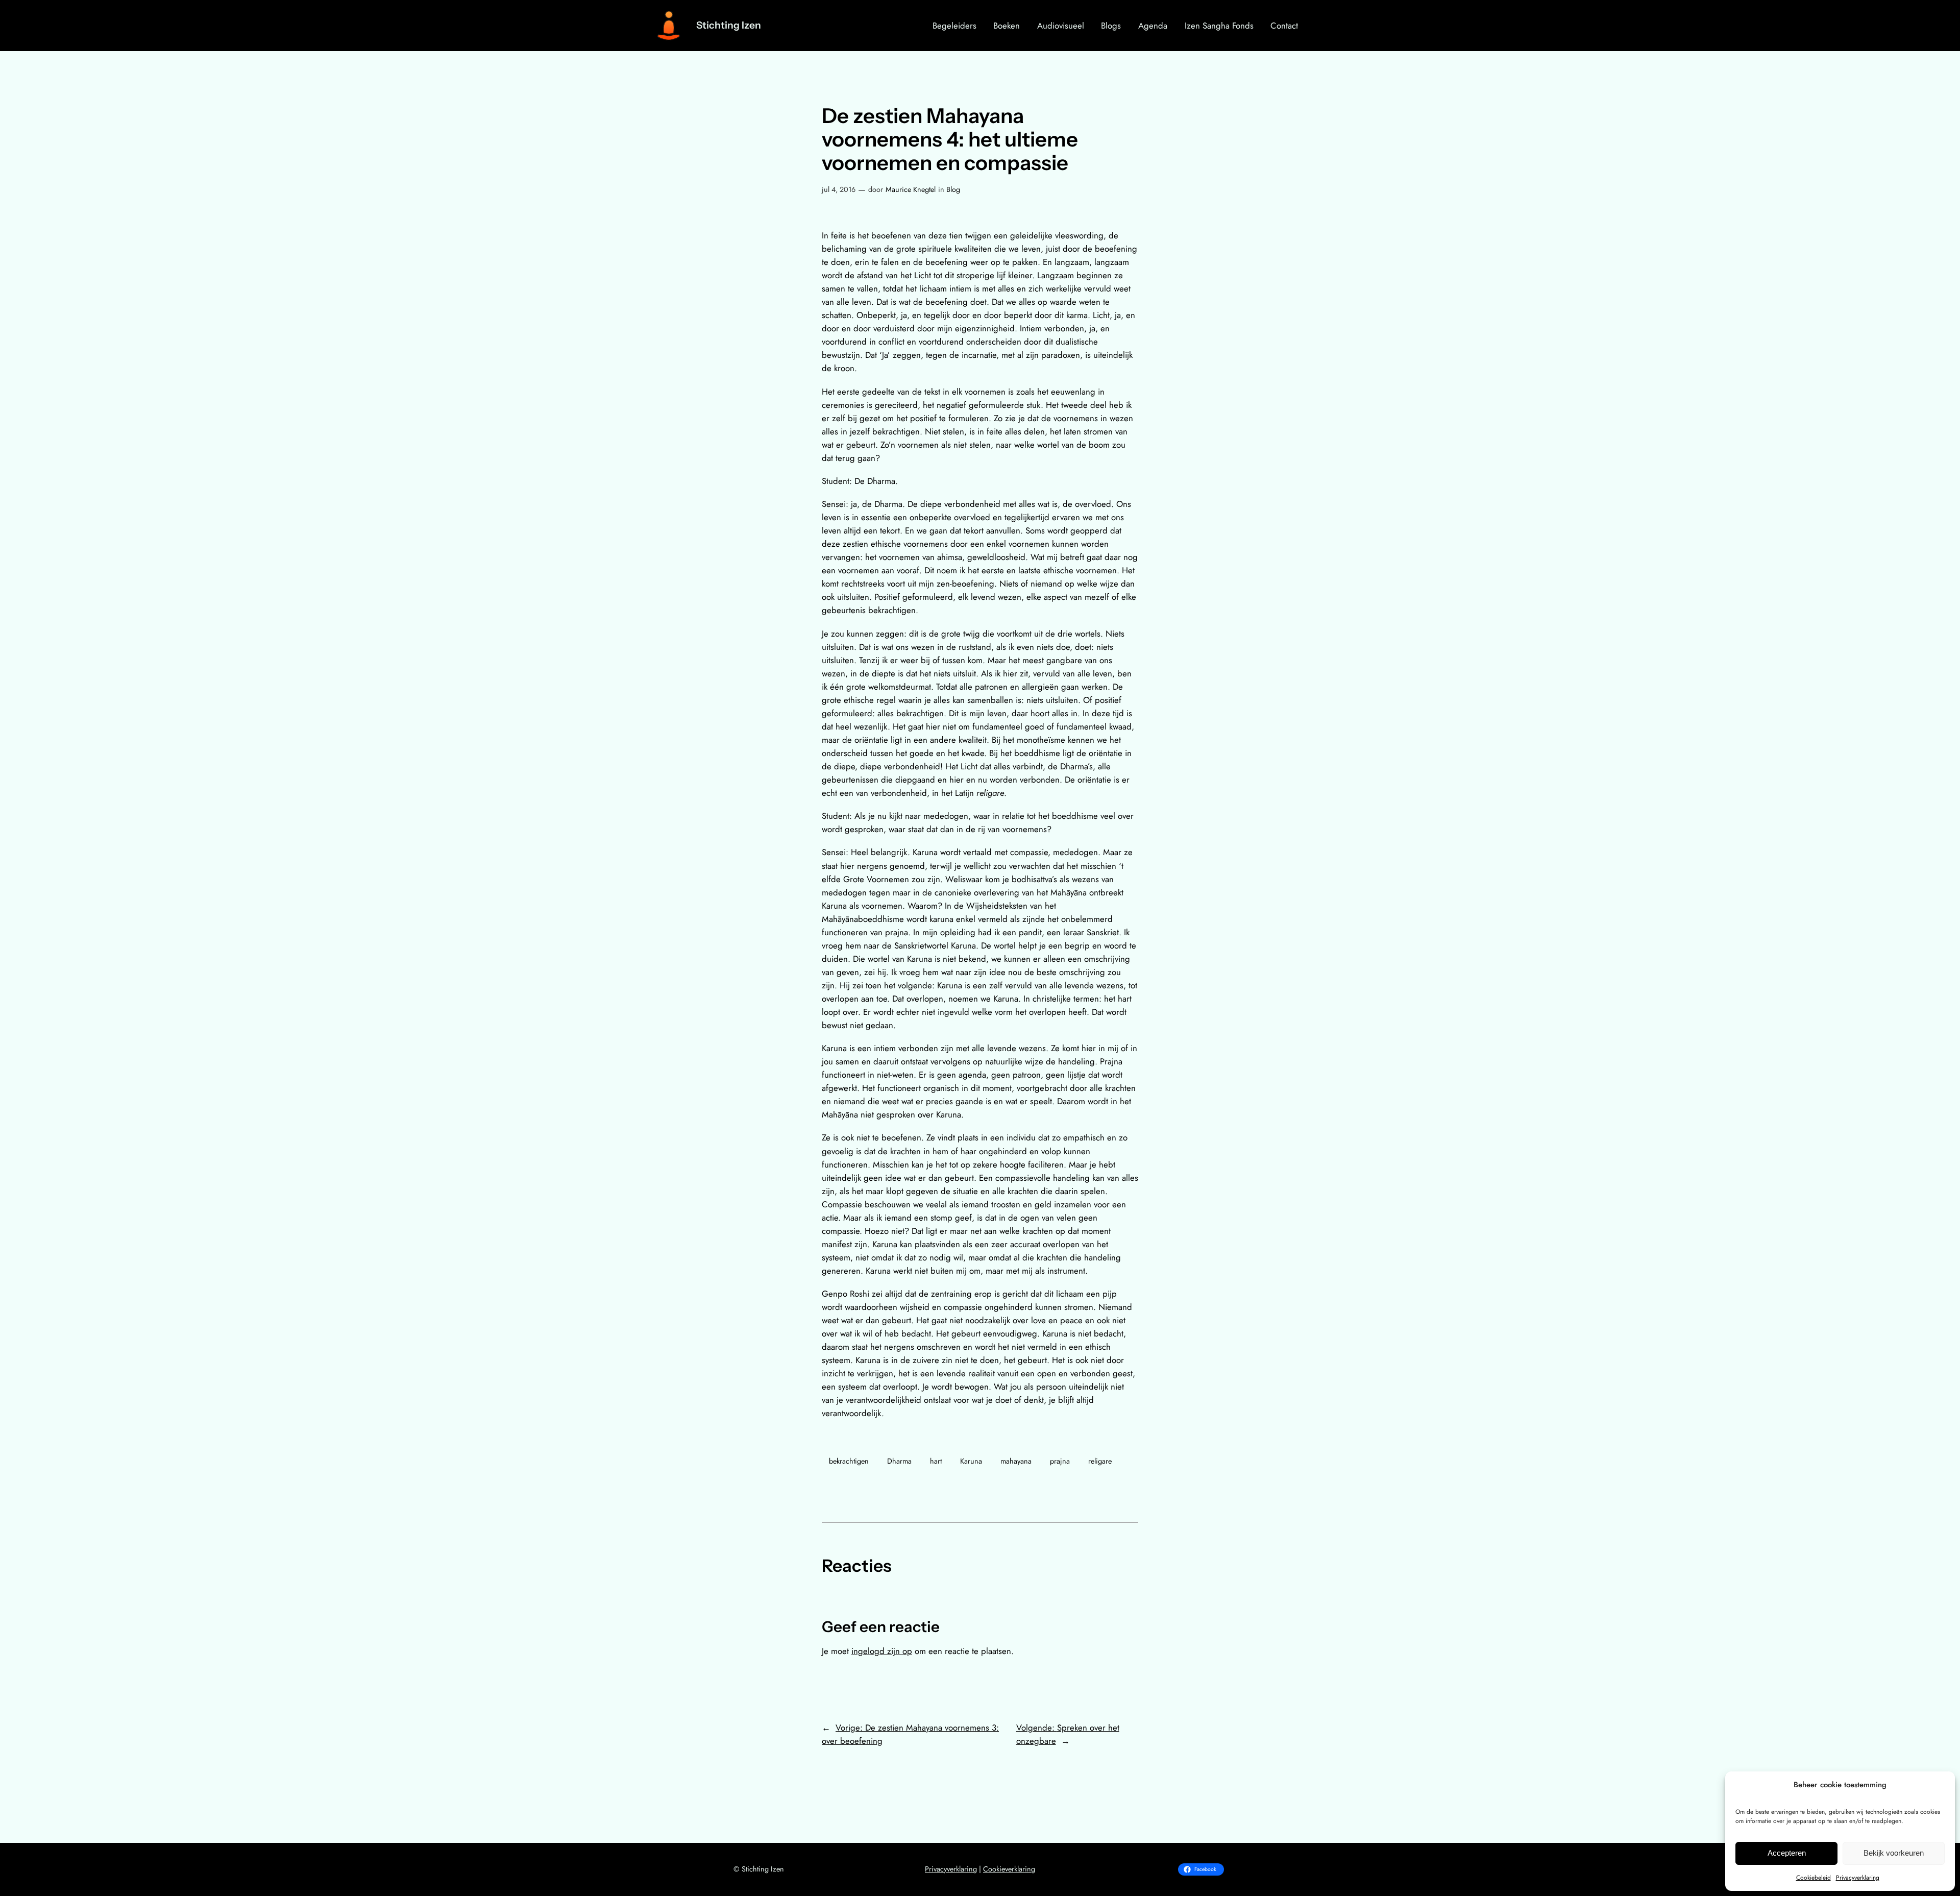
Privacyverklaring (1858, 1878)
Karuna (971, 1461)
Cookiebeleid (1814, 1878)
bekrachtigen (849, 1461)
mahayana (1016, 1461)
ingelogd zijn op (882, 1651)
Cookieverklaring (1009, 1869)
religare (1100, 1461)
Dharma (899, 1461)
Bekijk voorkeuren (1894, 1853)
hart (936, 1461)
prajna (1060, 1461)
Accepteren (1787, 1853)
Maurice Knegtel (911, 189)
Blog (953, 189)
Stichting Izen (729, 25)
